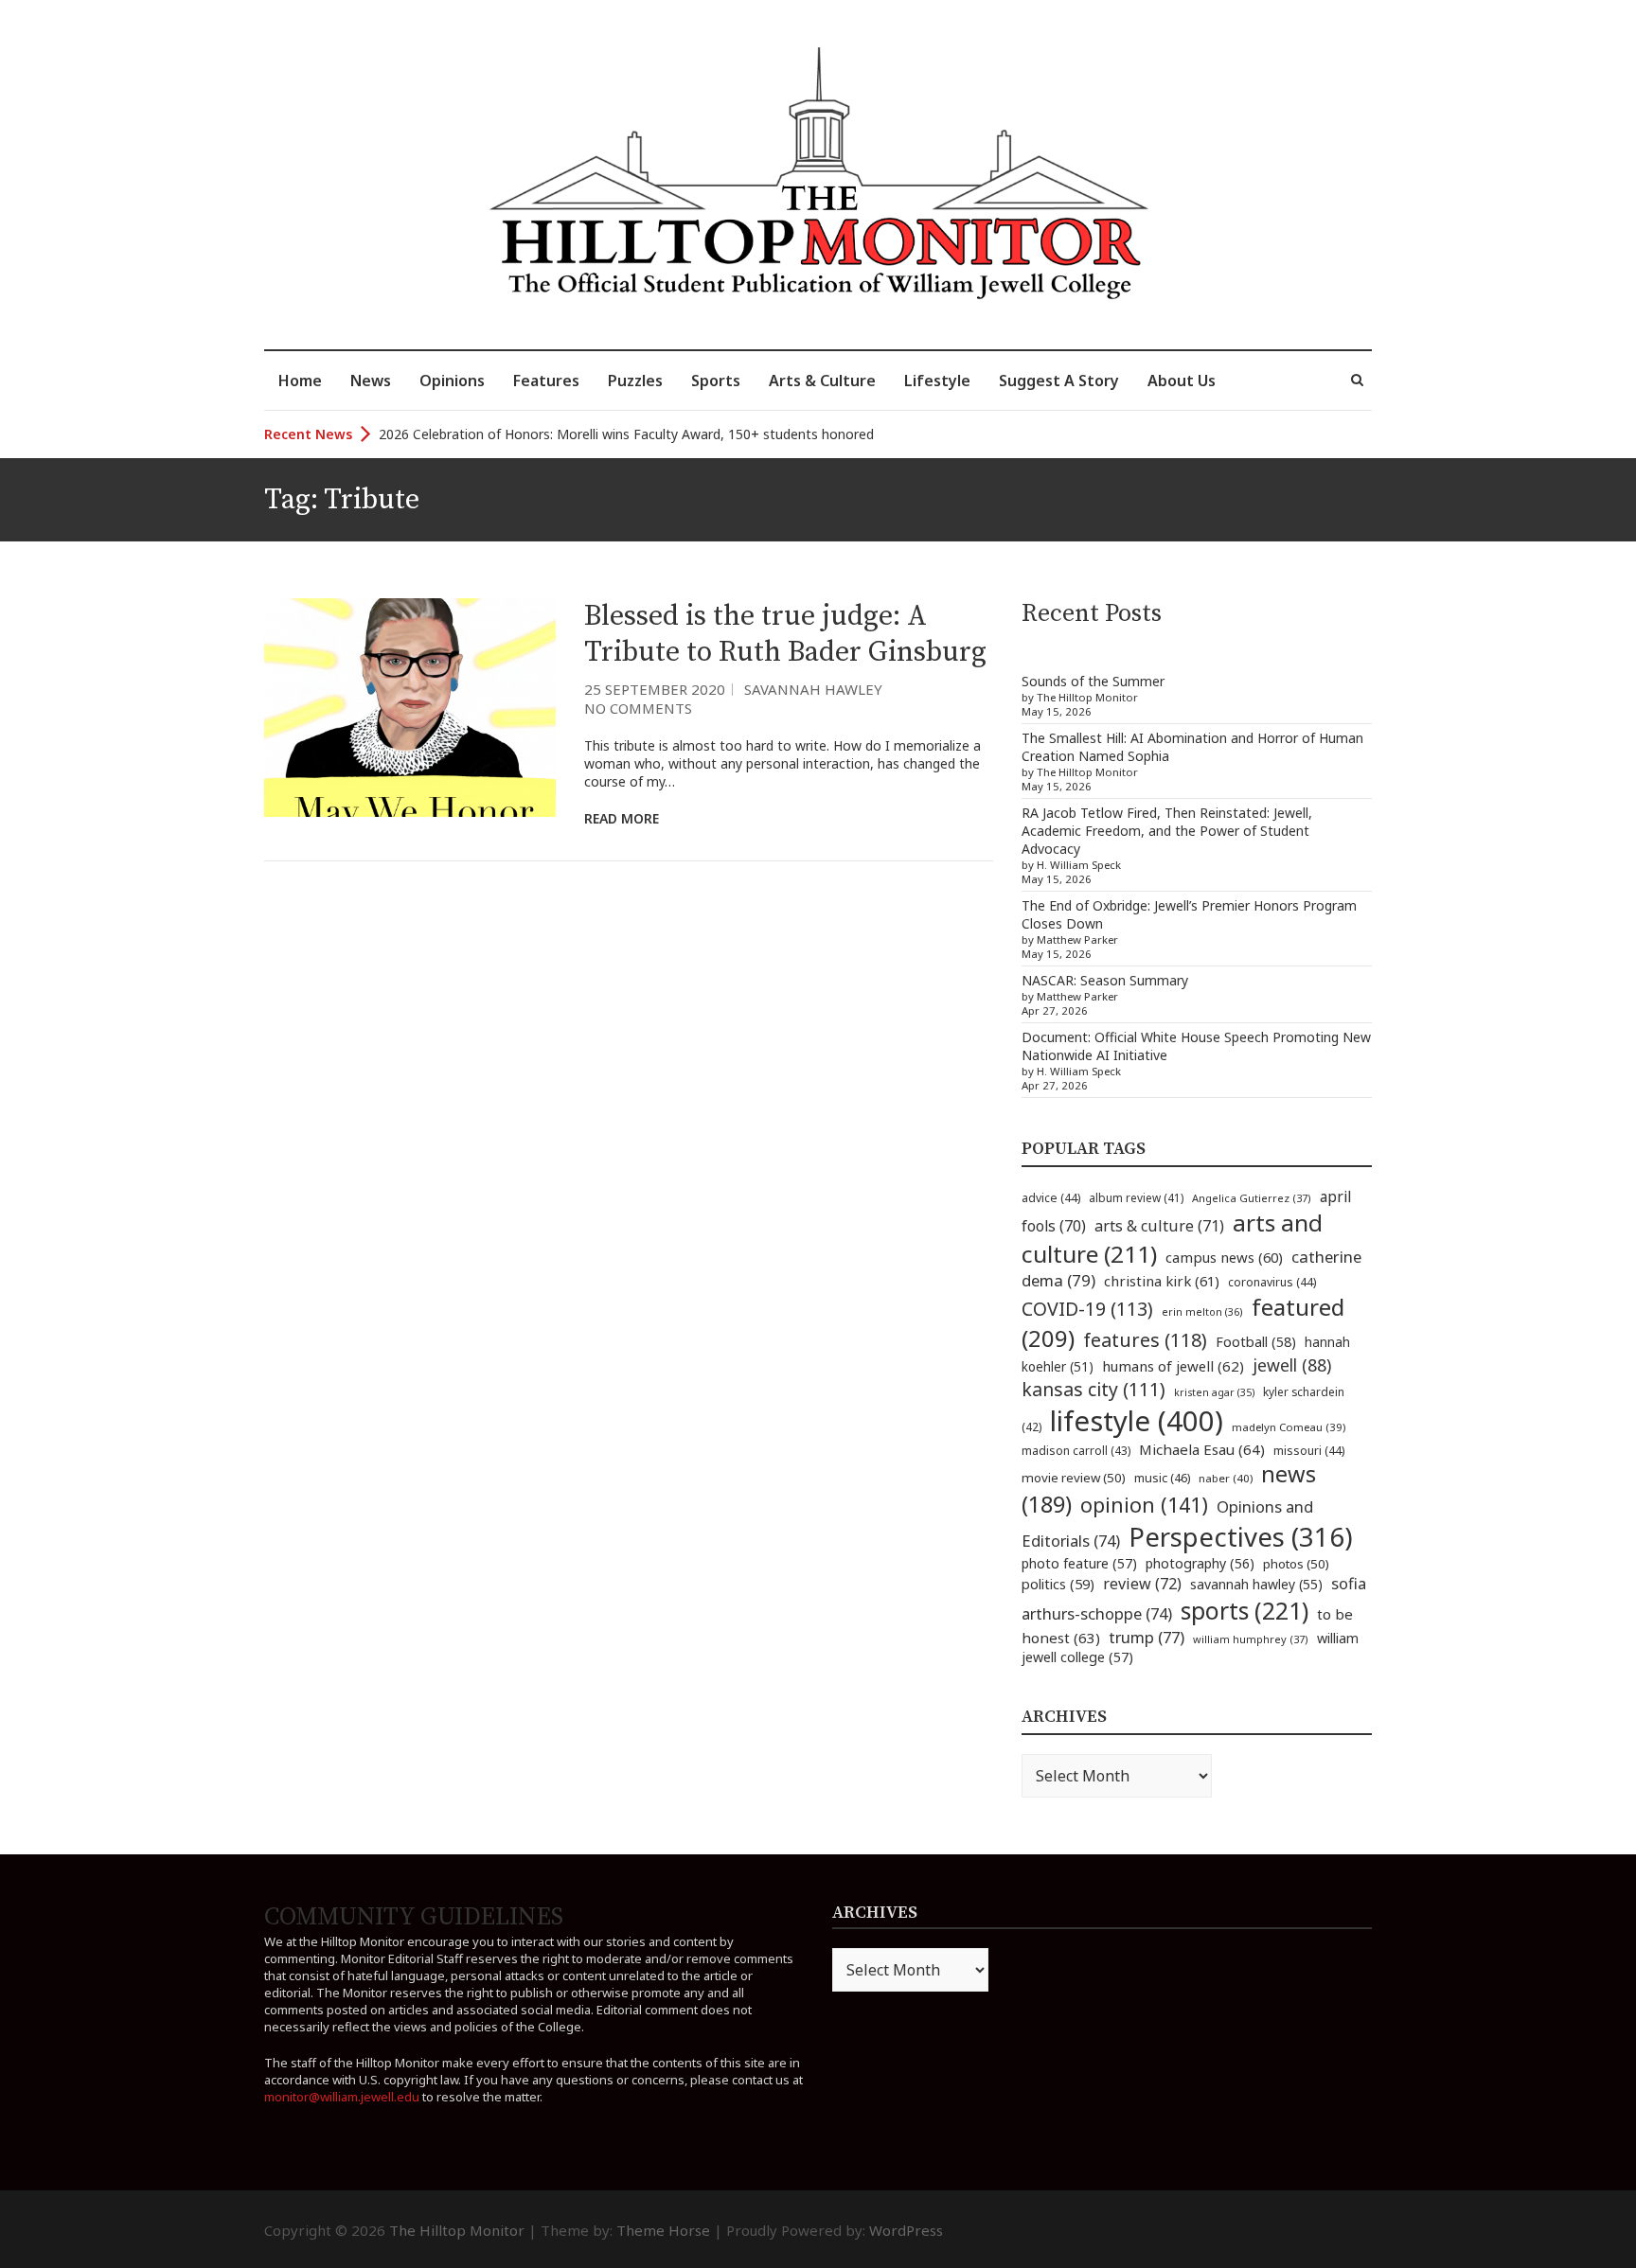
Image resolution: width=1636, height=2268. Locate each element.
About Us (1182, 381)
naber (1226, 1478)
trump (1147, 1637)
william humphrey (1251, 1639)
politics (1058, 1584)
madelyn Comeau (1289, 1427)
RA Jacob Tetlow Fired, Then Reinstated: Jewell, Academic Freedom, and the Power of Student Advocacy (1167, 831)
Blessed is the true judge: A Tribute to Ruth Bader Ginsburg (785, 634)
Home (300, 381)
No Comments (638, 708)
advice (1051, 1198)
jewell (1292, 1365)
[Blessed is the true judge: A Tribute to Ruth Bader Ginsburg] (410, 708)
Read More (622, 818)
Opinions (452, 381)
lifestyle (1137, 1421)
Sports (716, 381)
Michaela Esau (1202, 1449)
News (371, 381)
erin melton (1202, 1311)
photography (1200, 1563)
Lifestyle (937, 381)
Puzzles (635, 381)
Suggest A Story (1059, 381)
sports (1245, 1610)
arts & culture (1159, 1226)
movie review (1074, 1478)
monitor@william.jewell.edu (342, 2097)
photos (1296, 1564)
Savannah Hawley (813, 689)
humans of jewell (1173, 1366)
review (1142, 1584)
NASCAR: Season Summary (1105, 980)
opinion (1144, 1505)
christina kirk (1162, 1281)
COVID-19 (1087, 1309)
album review (1136, 1197)
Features (546, 381)
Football (1256, 1342)
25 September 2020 (655, 689)
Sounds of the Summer (1093, 681)
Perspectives (1241, 1537)
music (1162, 1478)
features (1145, 1340)
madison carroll (1076, 1451)
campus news (1224, 1257)
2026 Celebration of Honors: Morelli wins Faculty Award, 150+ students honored (626, 421)
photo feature (1079, 1563)
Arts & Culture (822, 381)
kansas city (1094, 1389)
